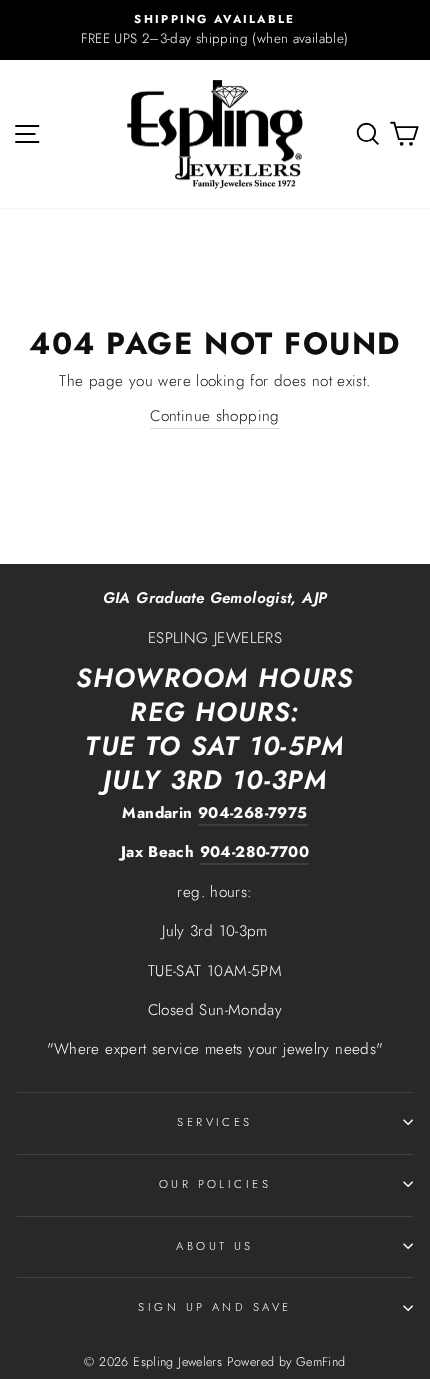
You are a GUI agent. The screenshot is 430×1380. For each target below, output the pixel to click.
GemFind (321, 1362)
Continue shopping (215, 416)
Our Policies (215, 1184)
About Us (215, 1246)
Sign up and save (214, 1307)
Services (215, 1122)
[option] (215, 30)
